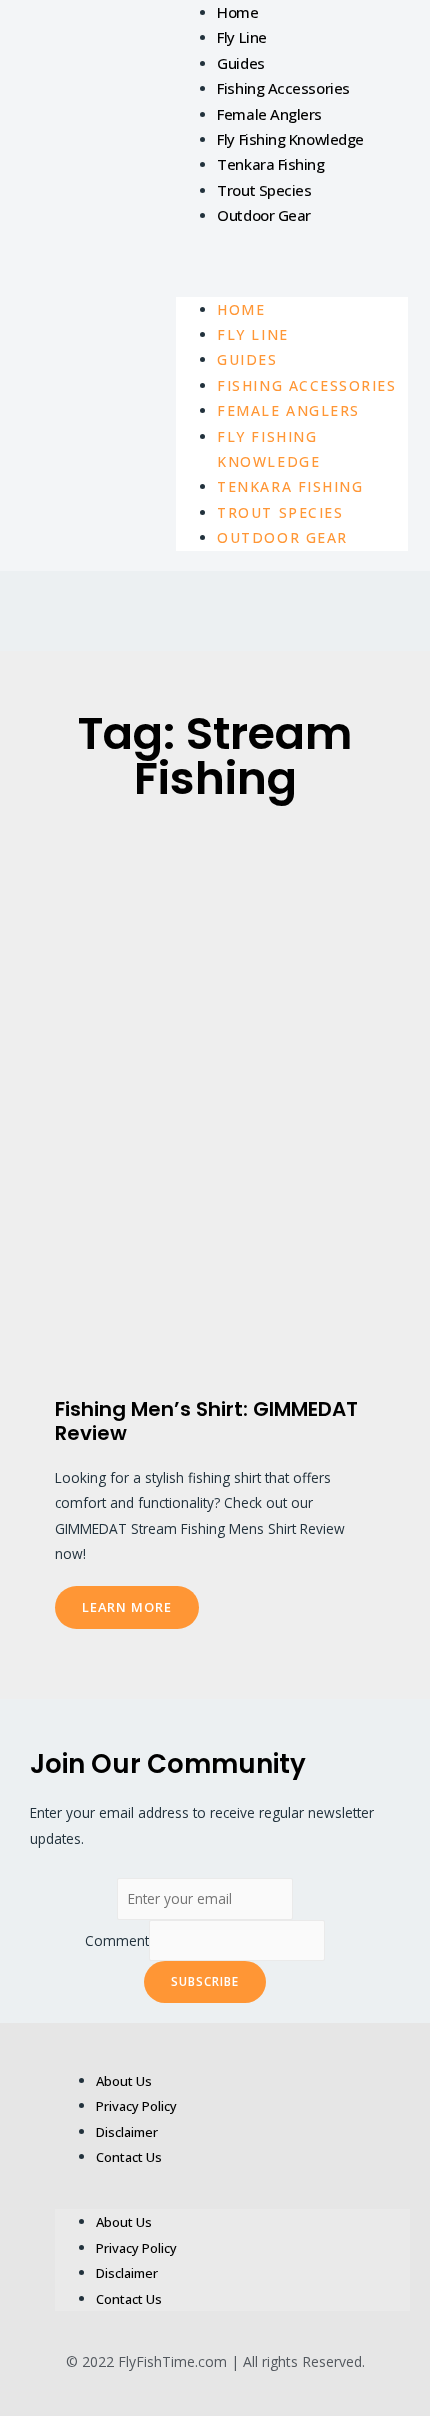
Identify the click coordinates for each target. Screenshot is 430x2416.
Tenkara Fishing (270, 164)
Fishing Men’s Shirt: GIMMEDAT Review (206, 1421)
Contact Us (129, 2157)
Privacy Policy (136, 2106)
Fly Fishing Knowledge (290, 139)
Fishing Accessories (283, 88)
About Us (124, 2081)
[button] (292, 261)
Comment (117, 1940)
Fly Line (241, 37)
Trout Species (264, 190)
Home (237, 12)
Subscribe (205, 1981)
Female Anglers (269, 114)
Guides (240, 63)
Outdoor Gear (264, 215)
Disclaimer (127, 2132)
